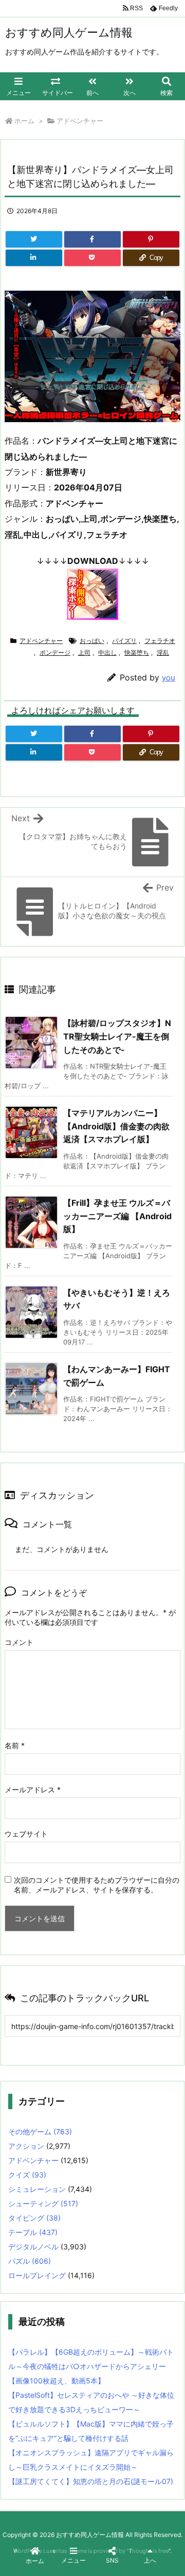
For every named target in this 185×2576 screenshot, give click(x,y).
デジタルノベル (33, 2247)
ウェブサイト (26, 1834)
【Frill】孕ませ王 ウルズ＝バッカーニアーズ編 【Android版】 (117, 1216)
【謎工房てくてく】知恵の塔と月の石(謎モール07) (91, 2481)
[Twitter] (34, 239)
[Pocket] (92, 258)
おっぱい (92, 641)
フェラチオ (160, 641)
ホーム (24, 121)
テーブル (33, 2232)
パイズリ (124, 641)
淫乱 (163, 652)
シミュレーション (37, 2189)
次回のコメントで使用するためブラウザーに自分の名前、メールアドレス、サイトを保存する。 (97, 1885)
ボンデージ (55, 652)
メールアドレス (33, 1789)
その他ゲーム (40, 2132)
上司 (84, 652)
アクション (26, 2146)
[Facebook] (92, 239)
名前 (15, 1745)
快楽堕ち (137, 652)
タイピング (34, 2218)
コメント (19, 1642)
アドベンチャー (80, 121)
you (169, 678)
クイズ (27, 2175)
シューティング (43, 2203)
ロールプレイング (37, 2275)
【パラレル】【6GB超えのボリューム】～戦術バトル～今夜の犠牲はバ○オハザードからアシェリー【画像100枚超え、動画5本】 (91, 2366)
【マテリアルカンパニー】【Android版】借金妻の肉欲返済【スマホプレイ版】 (116, 1126)
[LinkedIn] (34, 258)
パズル (30, 2261)
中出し (107, 652)
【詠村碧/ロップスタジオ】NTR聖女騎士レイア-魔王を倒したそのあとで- (117, 1036)
